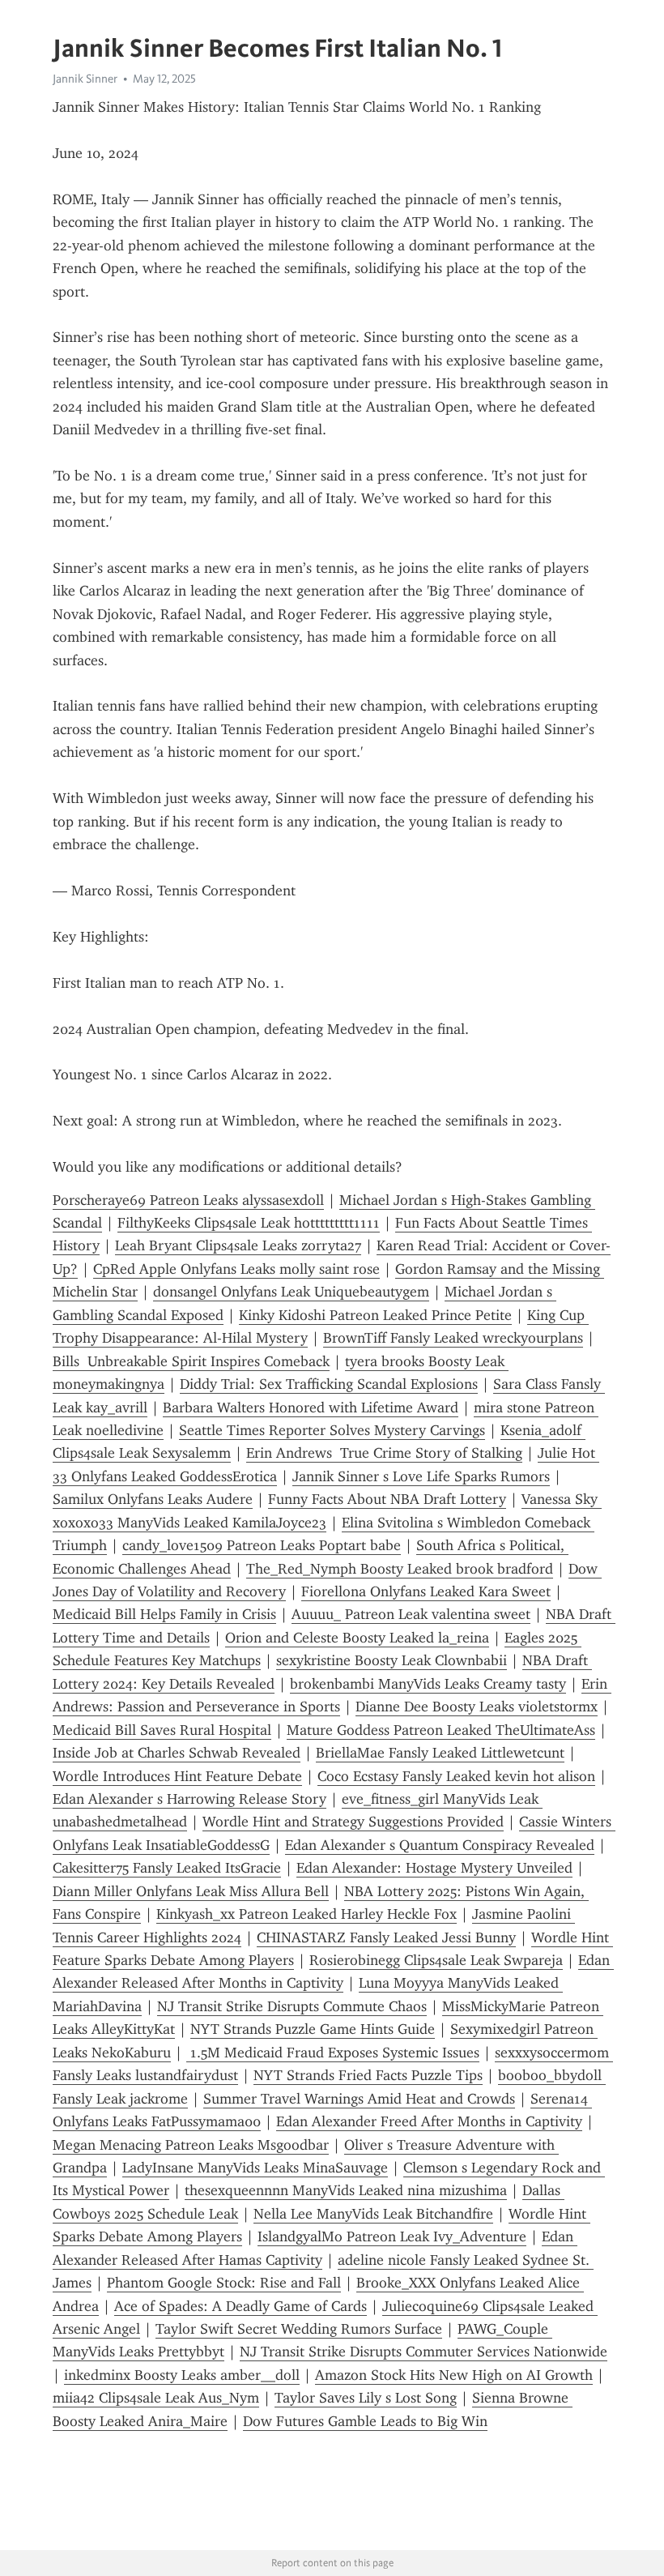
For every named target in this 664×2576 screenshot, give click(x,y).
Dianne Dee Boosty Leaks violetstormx (477, 1707)
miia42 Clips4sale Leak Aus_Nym (156, 2398)
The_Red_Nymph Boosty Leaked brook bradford (400, 1569)
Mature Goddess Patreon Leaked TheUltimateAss (441, 1730)
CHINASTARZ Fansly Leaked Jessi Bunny (386, 1937)
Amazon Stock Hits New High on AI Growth (454, 2375)
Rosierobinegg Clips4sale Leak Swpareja (436, 1960)
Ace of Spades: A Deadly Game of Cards (240, 2306)
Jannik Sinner (85, 79)
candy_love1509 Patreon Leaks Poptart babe (262, 1545)
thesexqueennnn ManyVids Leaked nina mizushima (346, 2190)
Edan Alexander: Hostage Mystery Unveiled (434, 1868)
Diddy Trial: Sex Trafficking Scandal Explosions (329, 1384)
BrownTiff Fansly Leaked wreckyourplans (453, 1338)
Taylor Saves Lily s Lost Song (366, 2398)
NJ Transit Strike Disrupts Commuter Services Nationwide (424, 2352)
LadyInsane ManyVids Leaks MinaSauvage (255, 2168)
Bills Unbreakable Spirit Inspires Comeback (191, 1361)
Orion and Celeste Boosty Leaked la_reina (357, 1638)
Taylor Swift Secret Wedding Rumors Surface (299, 2329)
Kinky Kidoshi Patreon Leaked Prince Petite (375, 1315)
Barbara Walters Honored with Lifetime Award (311, 1408)
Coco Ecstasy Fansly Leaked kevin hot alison (456, 1776)
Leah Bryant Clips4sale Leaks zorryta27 (238, 1245)
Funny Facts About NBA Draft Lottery (387, 1499)
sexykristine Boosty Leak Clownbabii (392, 1660)
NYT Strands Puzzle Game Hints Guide (313, 2029)
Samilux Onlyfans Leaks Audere (153, 1499)
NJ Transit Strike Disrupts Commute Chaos (292, 2006)
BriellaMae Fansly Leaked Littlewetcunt (440, 1753)
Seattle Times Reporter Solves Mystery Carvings (332, 1430)
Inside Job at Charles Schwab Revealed (177, 1753)
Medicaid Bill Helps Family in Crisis (164, 1614)
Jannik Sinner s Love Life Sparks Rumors (421, 1476)
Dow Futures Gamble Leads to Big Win (365, 2421)
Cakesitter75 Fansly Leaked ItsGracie (167, 1868)
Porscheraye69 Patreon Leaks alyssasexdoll (188, 1200)
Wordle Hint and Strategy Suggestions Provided (353, 1822)
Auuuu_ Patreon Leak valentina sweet (411, 1614)
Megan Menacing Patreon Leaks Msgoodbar (191, 2145)
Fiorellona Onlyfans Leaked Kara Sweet (426, 1591)
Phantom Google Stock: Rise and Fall (224, 2283)
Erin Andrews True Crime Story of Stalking (384, 1453)
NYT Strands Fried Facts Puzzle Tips (368, 2075)
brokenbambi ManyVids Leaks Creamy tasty (428, 1684)
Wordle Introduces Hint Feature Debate (177, 1776)
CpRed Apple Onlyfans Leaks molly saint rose (236, 1269)
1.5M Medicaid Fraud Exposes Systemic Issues (333, 2053)
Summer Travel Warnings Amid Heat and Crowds (359, 2099)
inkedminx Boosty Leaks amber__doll (182, 2375)
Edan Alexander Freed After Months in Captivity (429, 2121)
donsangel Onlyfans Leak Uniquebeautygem (291, 1292)
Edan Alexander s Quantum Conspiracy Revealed (440, 1845)
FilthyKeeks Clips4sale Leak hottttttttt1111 (249, 1223)
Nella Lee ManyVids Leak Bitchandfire (373, 2214)
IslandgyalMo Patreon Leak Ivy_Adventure (392, 2236)
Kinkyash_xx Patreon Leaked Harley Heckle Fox (306, 1914)
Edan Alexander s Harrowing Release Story (189, 1799)
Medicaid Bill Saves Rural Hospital (162, 1730)
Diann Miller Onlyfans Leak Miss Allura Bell (191, 1891)
